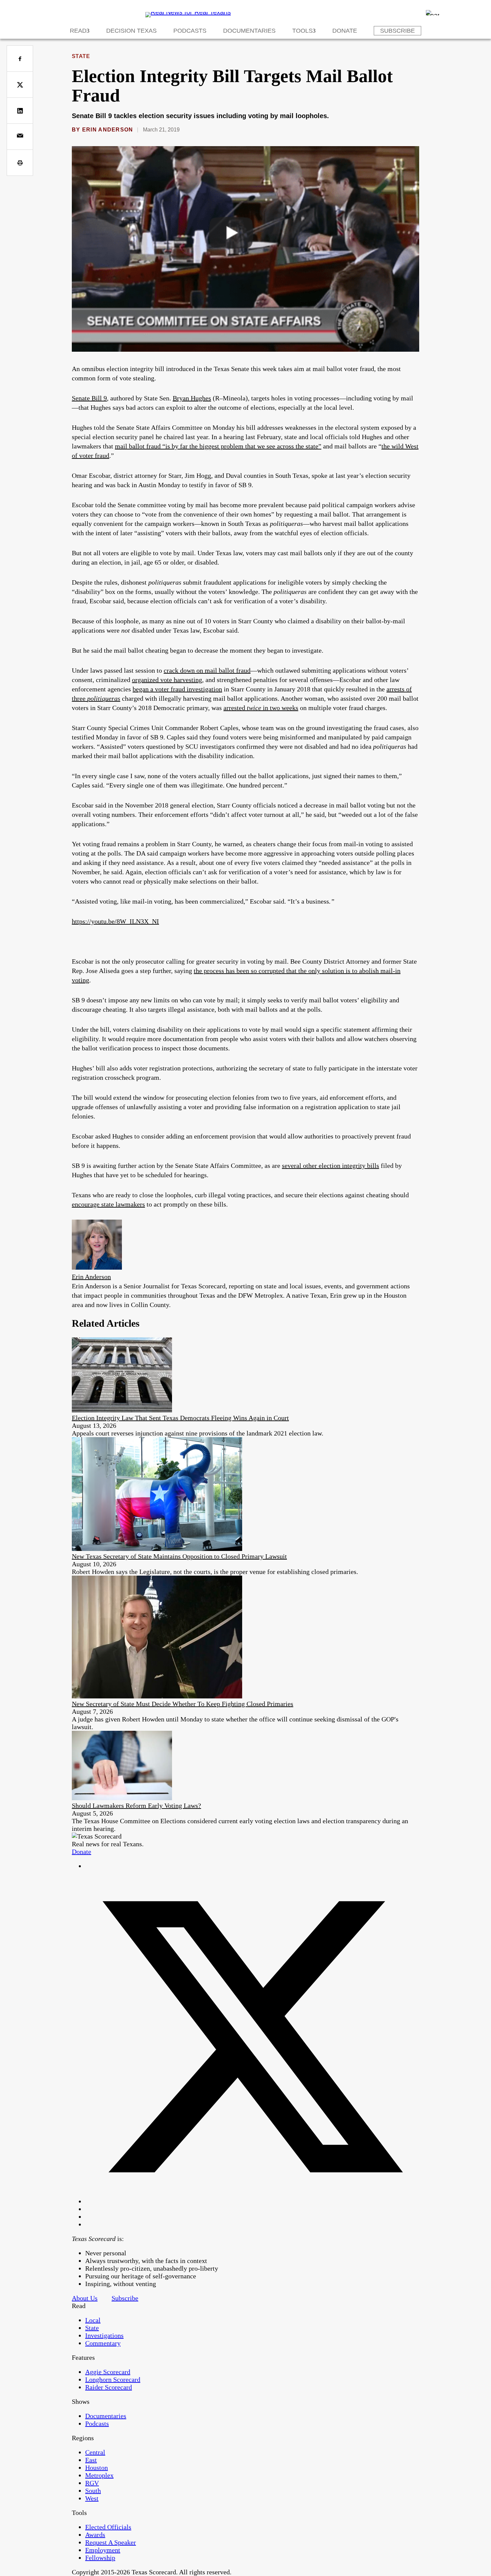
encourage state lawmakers (108, 1204)
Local (93, 2320)
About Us (85, 2298)
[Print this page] (20, 163)
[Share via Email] (20, 137)
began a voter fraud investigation (177, 689)
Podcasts (190, 31)
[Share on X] (20, 85)
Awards (95, 2535)
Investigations (104, 2335)
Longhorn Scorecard (113, 2379)
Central (95, 2452)
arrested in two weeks (261, 708)
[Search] (433, 13)
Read (78, 31)
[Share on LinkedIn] (20, 111)
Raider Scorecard (109, 2387)
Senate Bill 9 (89, 398)
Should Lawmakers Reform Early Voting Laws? (136, 1806)
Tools (302, 31)
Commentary (103, 2343)
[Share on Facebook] (20, 59)
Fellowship (100, 2558)
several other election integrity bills (331, 1166)
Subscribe (397, 31)
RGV (92, 2483)
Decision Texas (131, 31)
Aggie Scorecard (108, 2372)
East (91, 2460)
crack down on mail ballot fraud (207, 670)
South (93, 2491)
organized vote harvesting (167, 680)
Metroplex (99, 2475)
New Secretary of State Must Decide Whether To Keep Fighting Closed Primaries (183, 1704)
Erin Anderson (108, 130)
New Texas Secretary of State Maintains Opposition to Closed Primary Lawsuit (179, 1556)
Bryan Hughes (192, 398)
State (81, 56)
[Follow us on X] (252, 2201)
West (92, 2498)
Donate (345, 31)
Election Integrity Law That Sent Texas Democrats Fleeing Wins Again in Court (180, 1418)
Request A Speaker (111, 2542)
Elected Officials (108, 2527)
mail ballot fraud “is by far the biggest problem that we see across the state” (218, 446)
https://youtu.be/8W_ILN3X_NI (115, 921)
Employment (103, 2550)
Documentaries (249, 31)
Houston (97, 2468)
